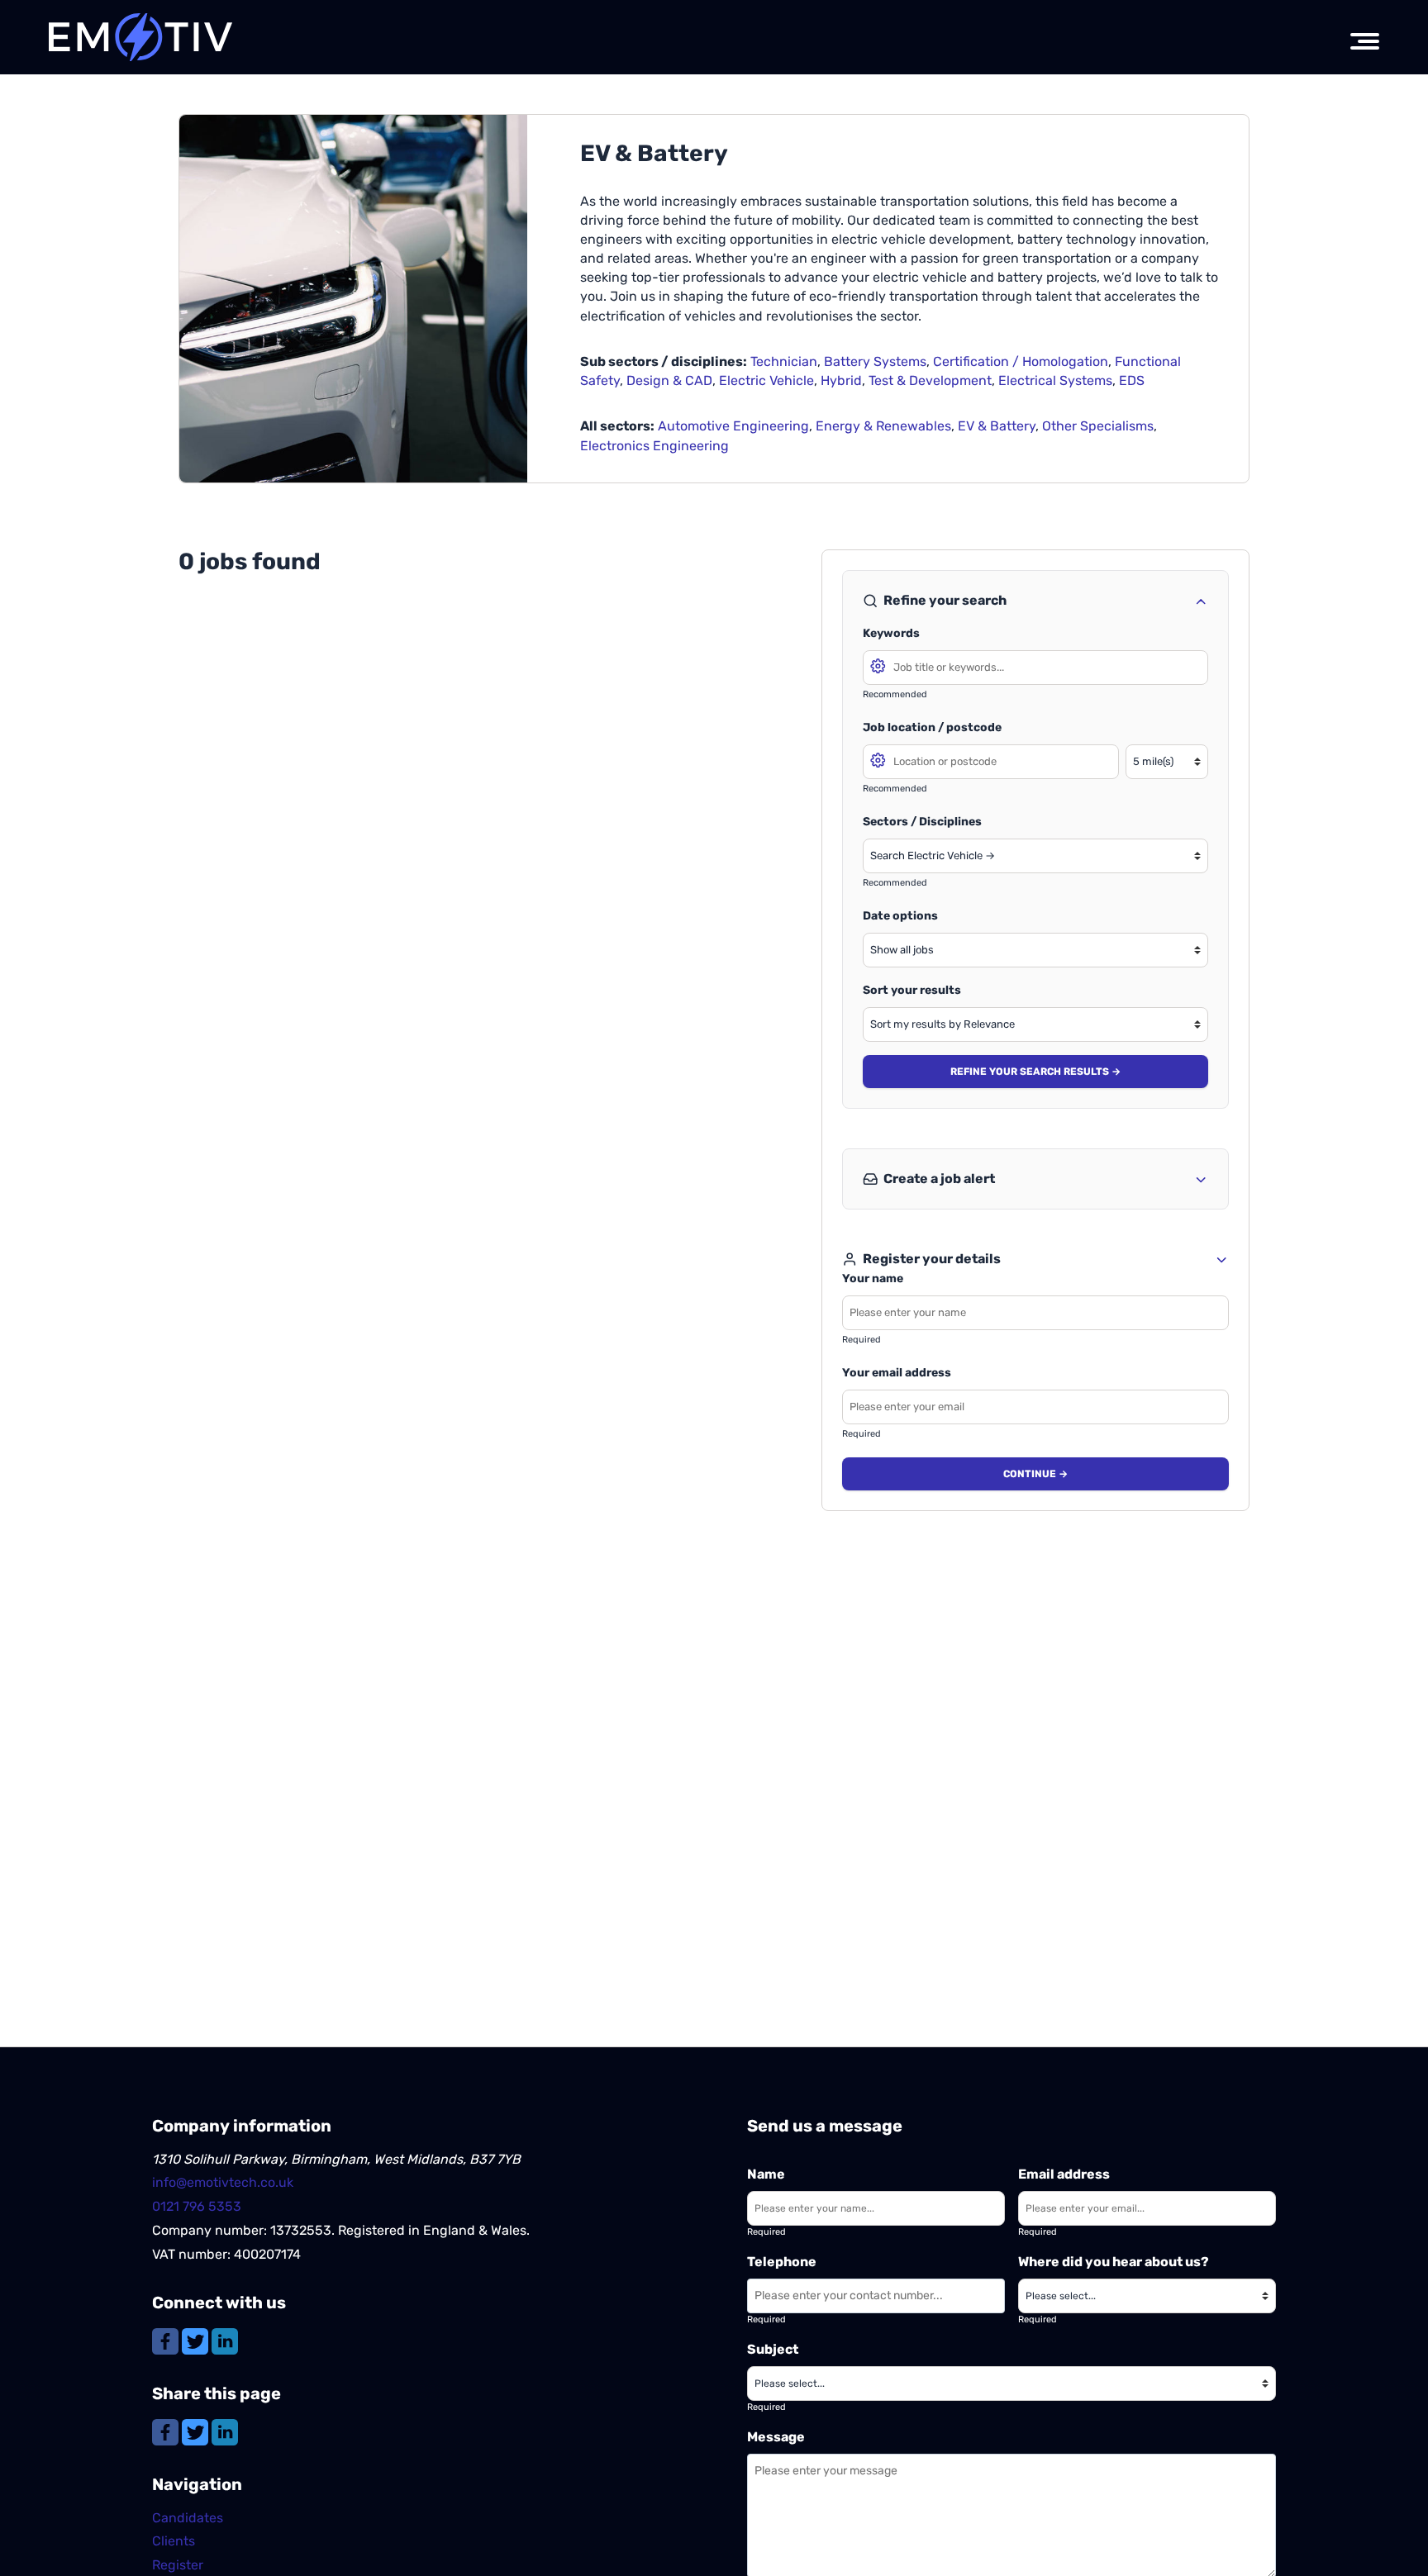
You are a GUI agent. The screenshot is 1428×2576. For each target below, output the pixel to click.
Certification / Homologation (1021, 361)
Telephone (782, 2262)
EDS (1132, 380)
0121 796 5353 (197, 2206)
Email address (1064, 2174)
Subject (773, 2349)
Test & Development (930, 380)
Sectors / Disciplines (922, 822)
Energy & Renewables (883, 426)
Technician (784, 361)
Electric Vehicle (766, 380)
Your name (873, 1278)
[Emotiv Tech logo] (141, 37)
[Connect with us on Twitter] (197, 2340)
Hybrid (841, 380)
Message (776, 2437)
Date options (900, 916)
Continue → (1035, 1474)
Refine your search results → (1035, 1072)
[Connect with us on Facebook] (167, 2340)
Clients (174, 2541)
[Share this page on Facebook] (167, 2431)
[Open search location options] (878, 759)
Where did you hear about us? (1114, 2262)
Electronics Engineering (654, 446)
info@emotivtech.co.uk (223, 2182)
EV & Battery (997, 426)
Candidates (188, 2518)
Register (178, 2565)
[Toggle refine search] (1201, 601)
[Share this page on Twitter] (197, 2431)
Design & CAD (669, 380)
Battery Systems (875, 361)
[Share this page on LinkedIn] (225, 2431)
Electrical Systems (1055, 380)
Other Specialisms (1098, 426)
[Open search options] (878, 665)
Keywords (891, 633)
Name (766, 2174)
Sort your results (912, 990)
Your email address (897, 1373)
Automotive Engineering (733, 426)
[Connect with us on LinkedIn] (225, 2340)
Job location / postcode (932, 727)
